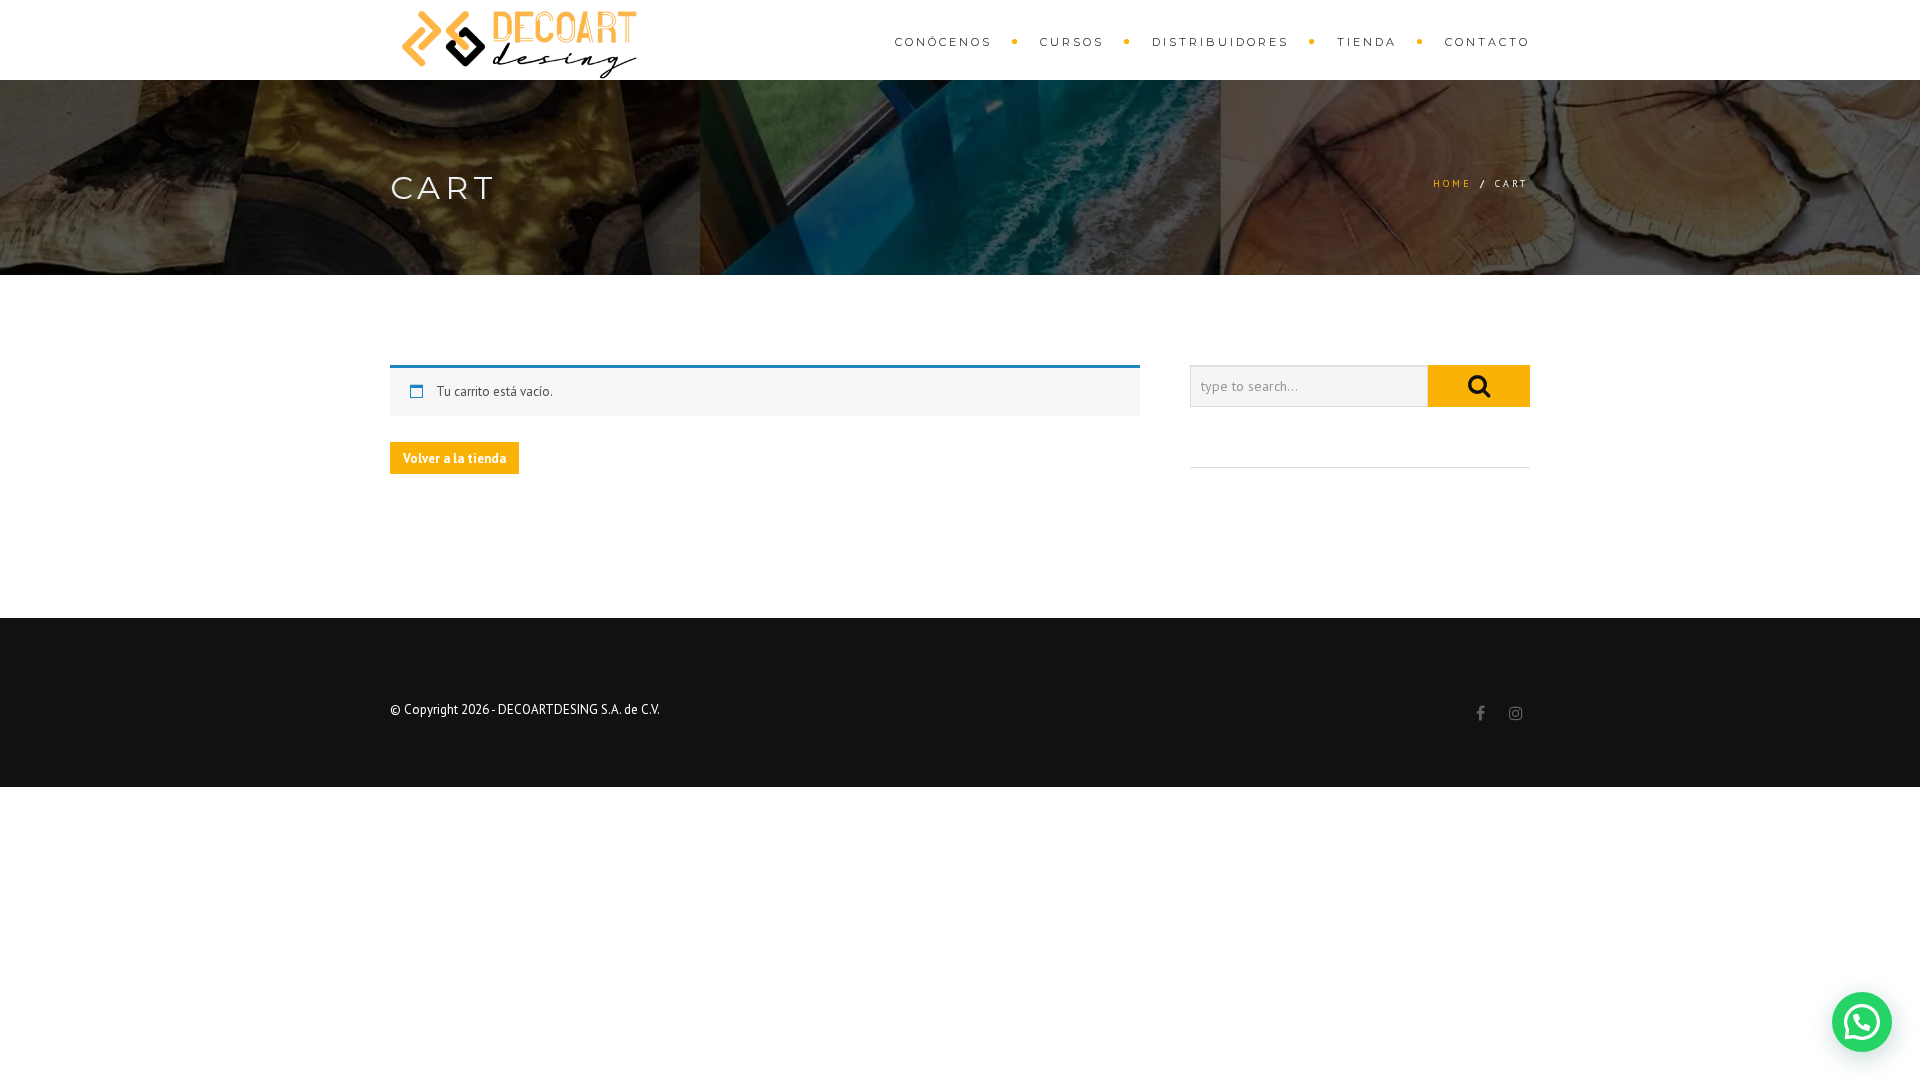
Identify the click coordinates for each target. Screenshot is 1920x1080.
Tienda (1367, 42)
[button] (1862, 1022)
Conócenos (943, 42)
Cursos (1072, 42)
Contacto (1487, 42)
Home (1452, 183)
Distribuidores (1220, 42)
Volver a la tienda (454, 458)
